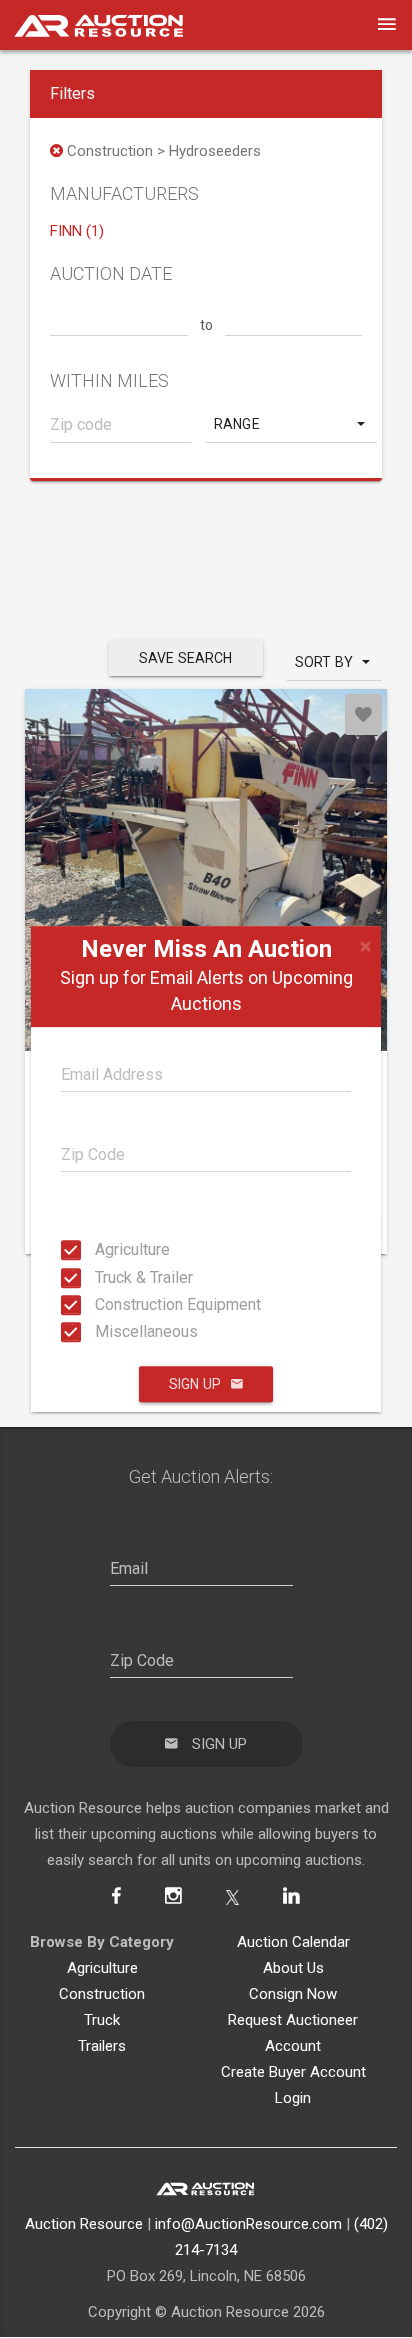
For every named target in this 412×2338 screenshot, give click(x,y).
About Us (293, 1968)
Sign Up (195, 1384)
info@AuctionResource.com (248, 2224)
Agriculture (101, 1249)
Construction (102, 1994)
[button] (291, 424)
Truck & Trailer (101, 1276)
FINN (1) (77, 231)
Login (293, 2098)
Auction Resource (84, 2224)
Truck (102, 2020)
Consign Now (293, 1994)
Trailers (102, 2046)
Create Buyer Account (293, 2072)
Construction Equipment (101, 1304)
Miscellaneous (101, 1331)
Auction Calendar (293, 1942)
